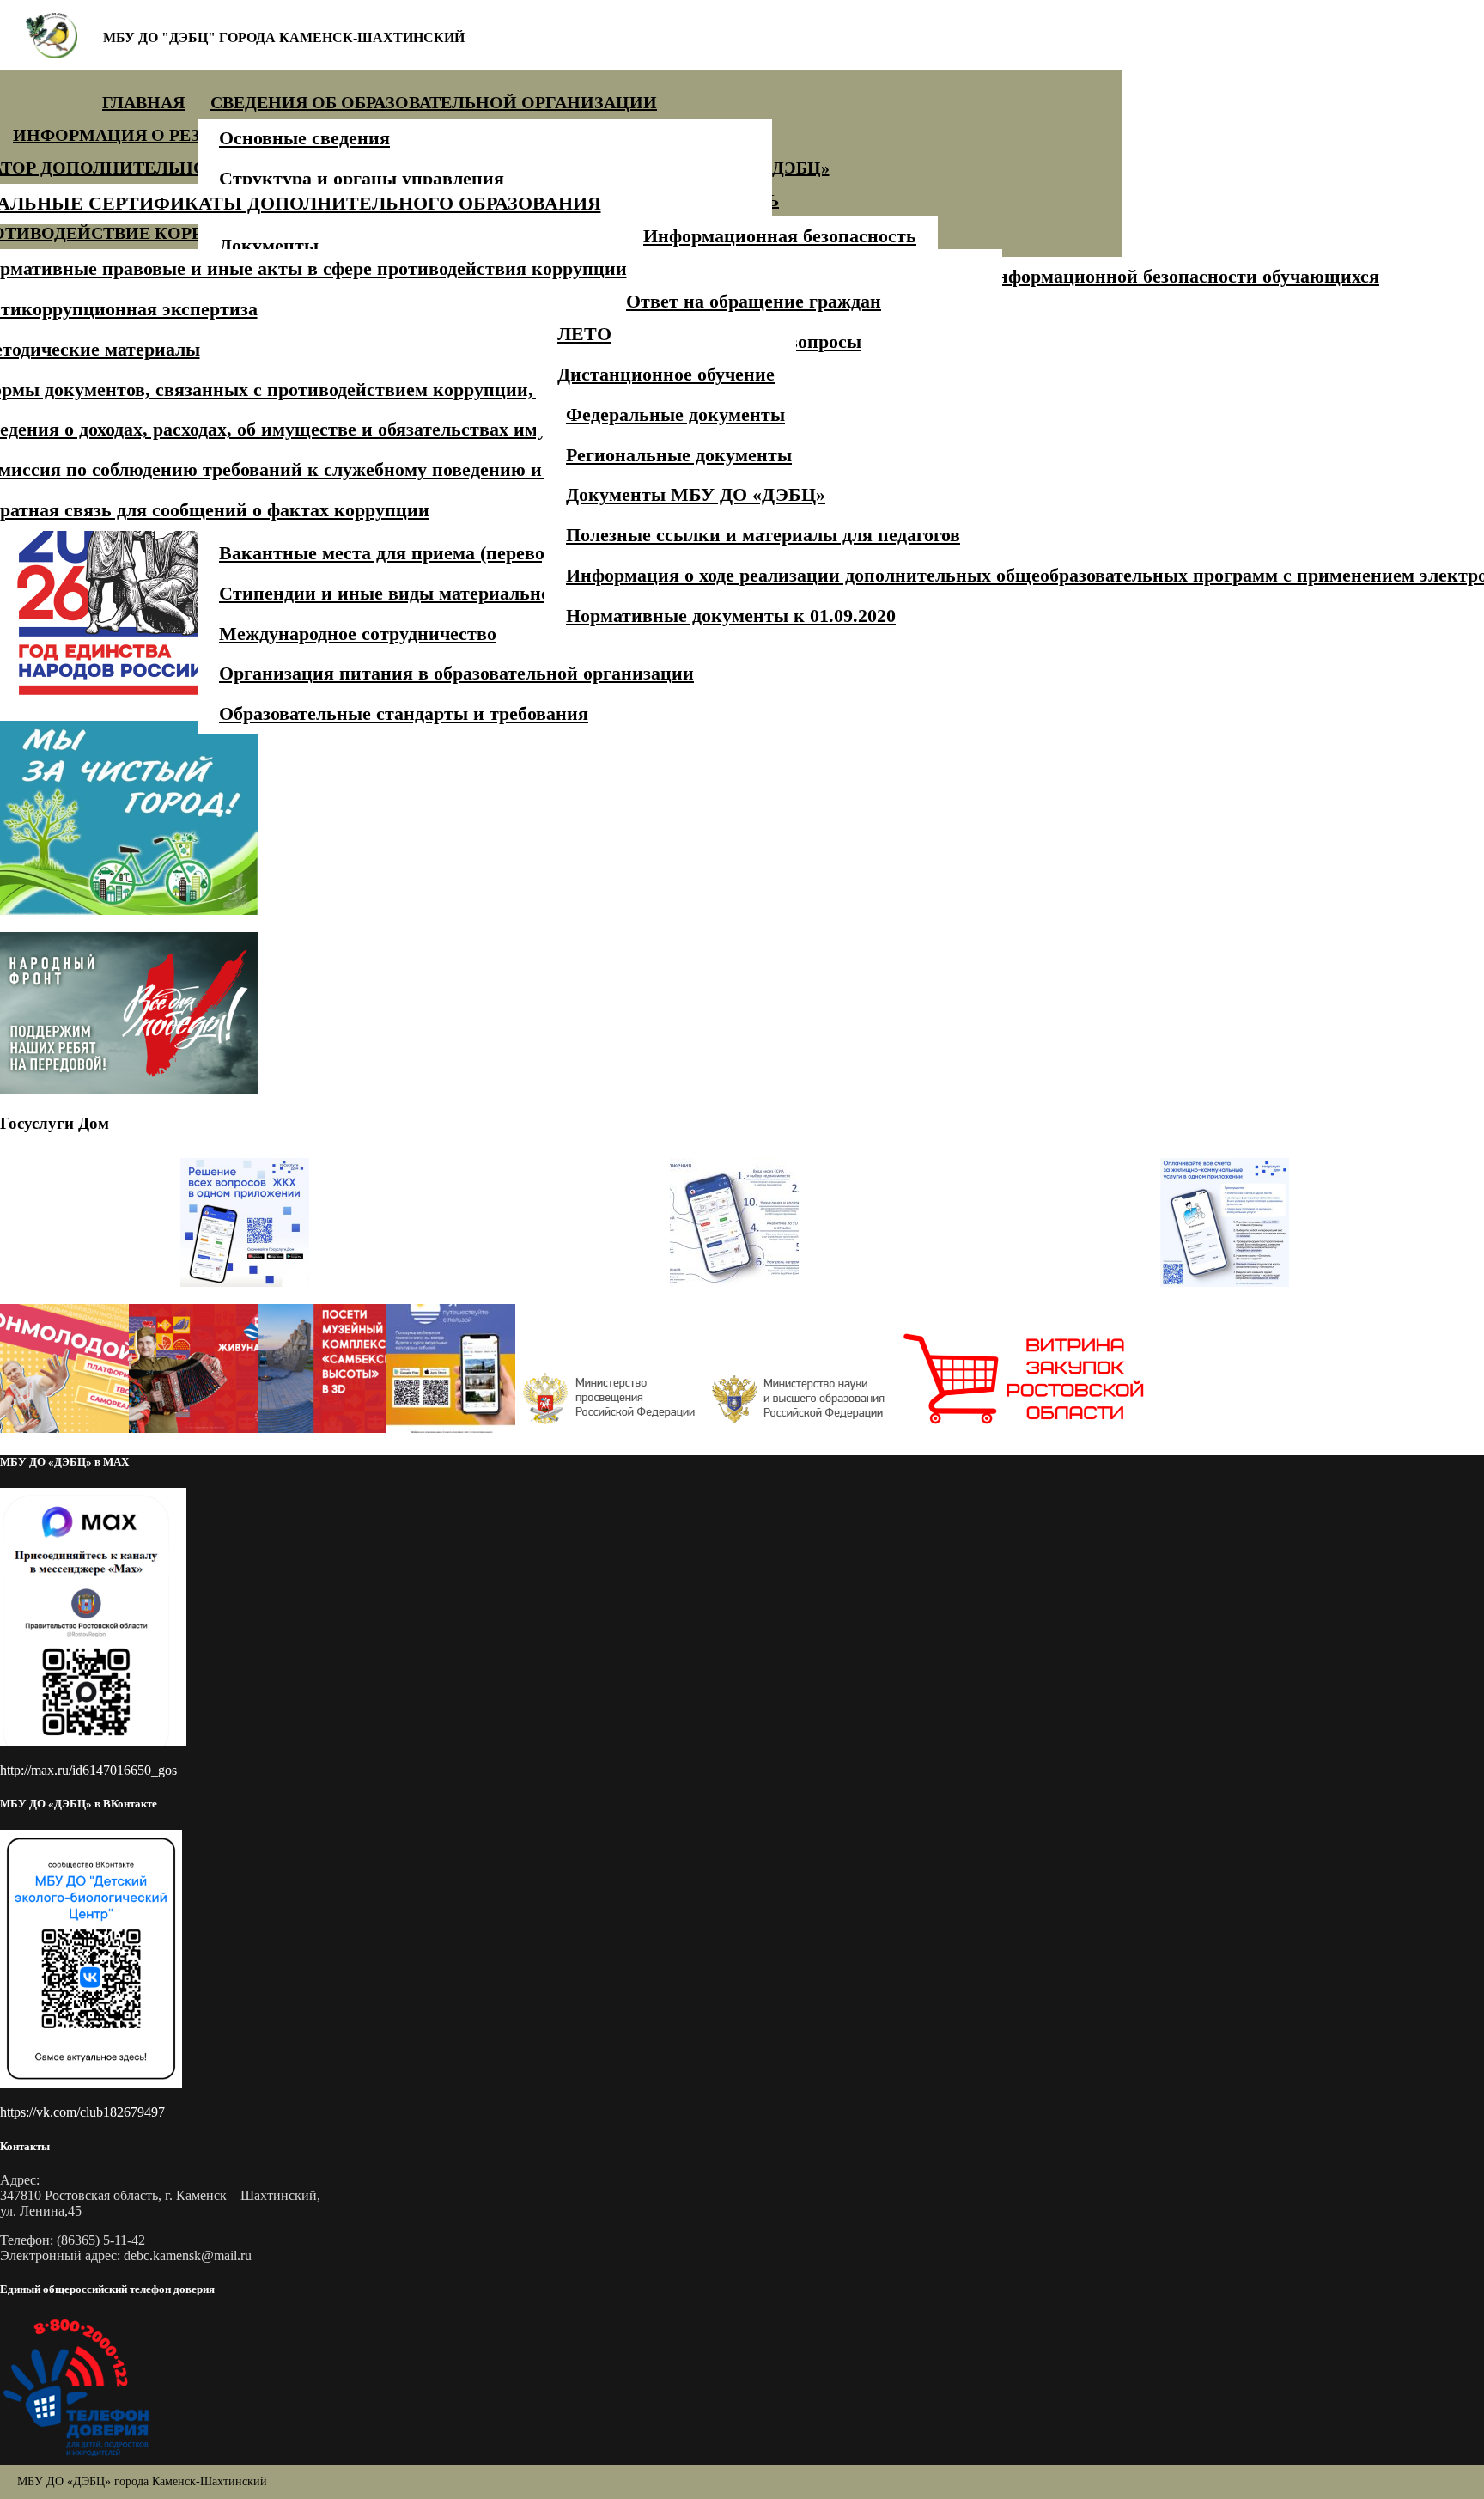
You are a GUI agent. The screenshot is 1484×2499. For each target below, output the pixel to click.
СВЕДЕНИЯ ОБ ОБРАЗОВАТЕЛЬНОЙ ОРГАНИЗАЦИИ (434, 102)
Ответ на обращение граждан (754, 301)
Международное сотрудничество (358, 634)
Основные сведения (304, 138)
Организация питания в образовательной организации (456, 673)
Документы (269, 245)
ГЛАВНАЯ (143, 102)
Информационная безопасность (780, 236)
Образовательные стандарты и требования (404, 713)
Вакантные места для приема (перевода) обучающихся (455, 553)
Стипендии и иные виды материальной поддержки (440, 593)
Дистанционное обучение (666, 374)
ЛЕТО (584, 334)
